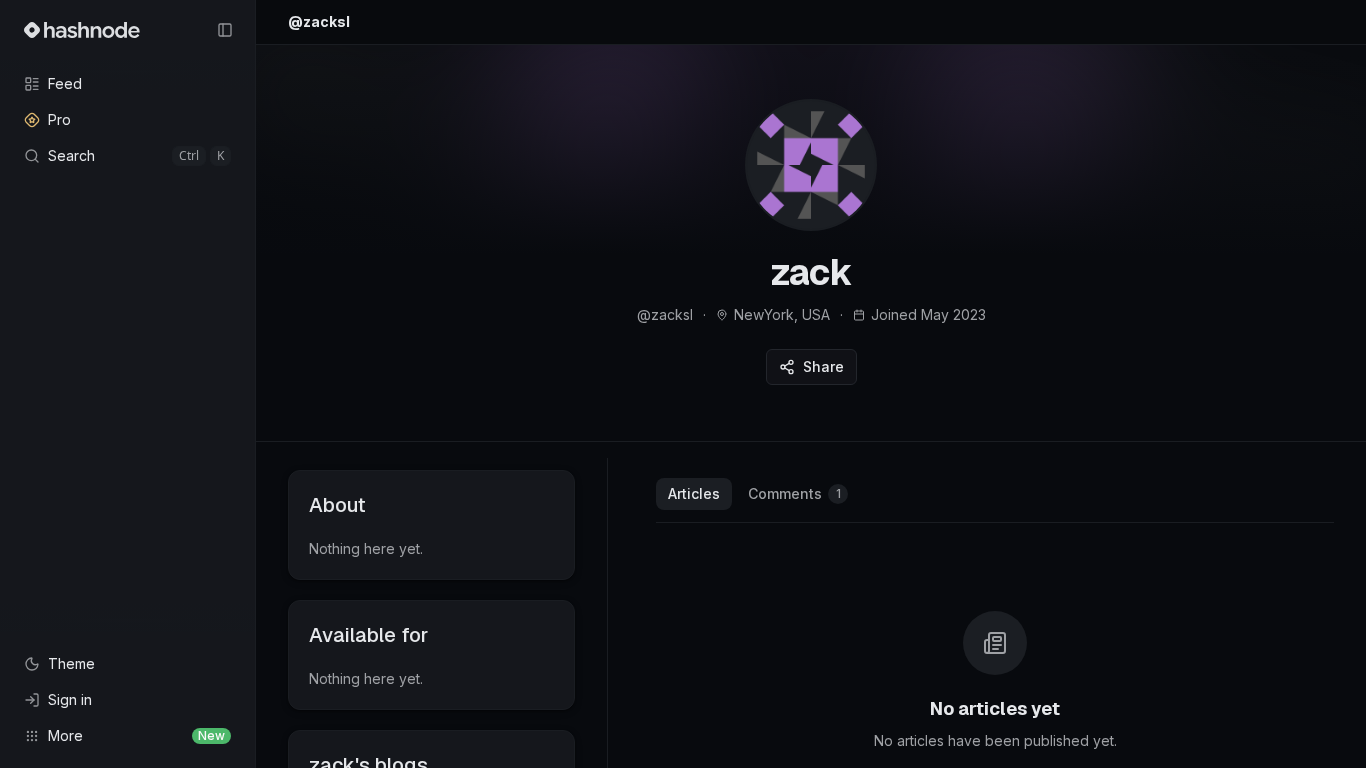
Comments (794, 493)
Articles (694, 493)
